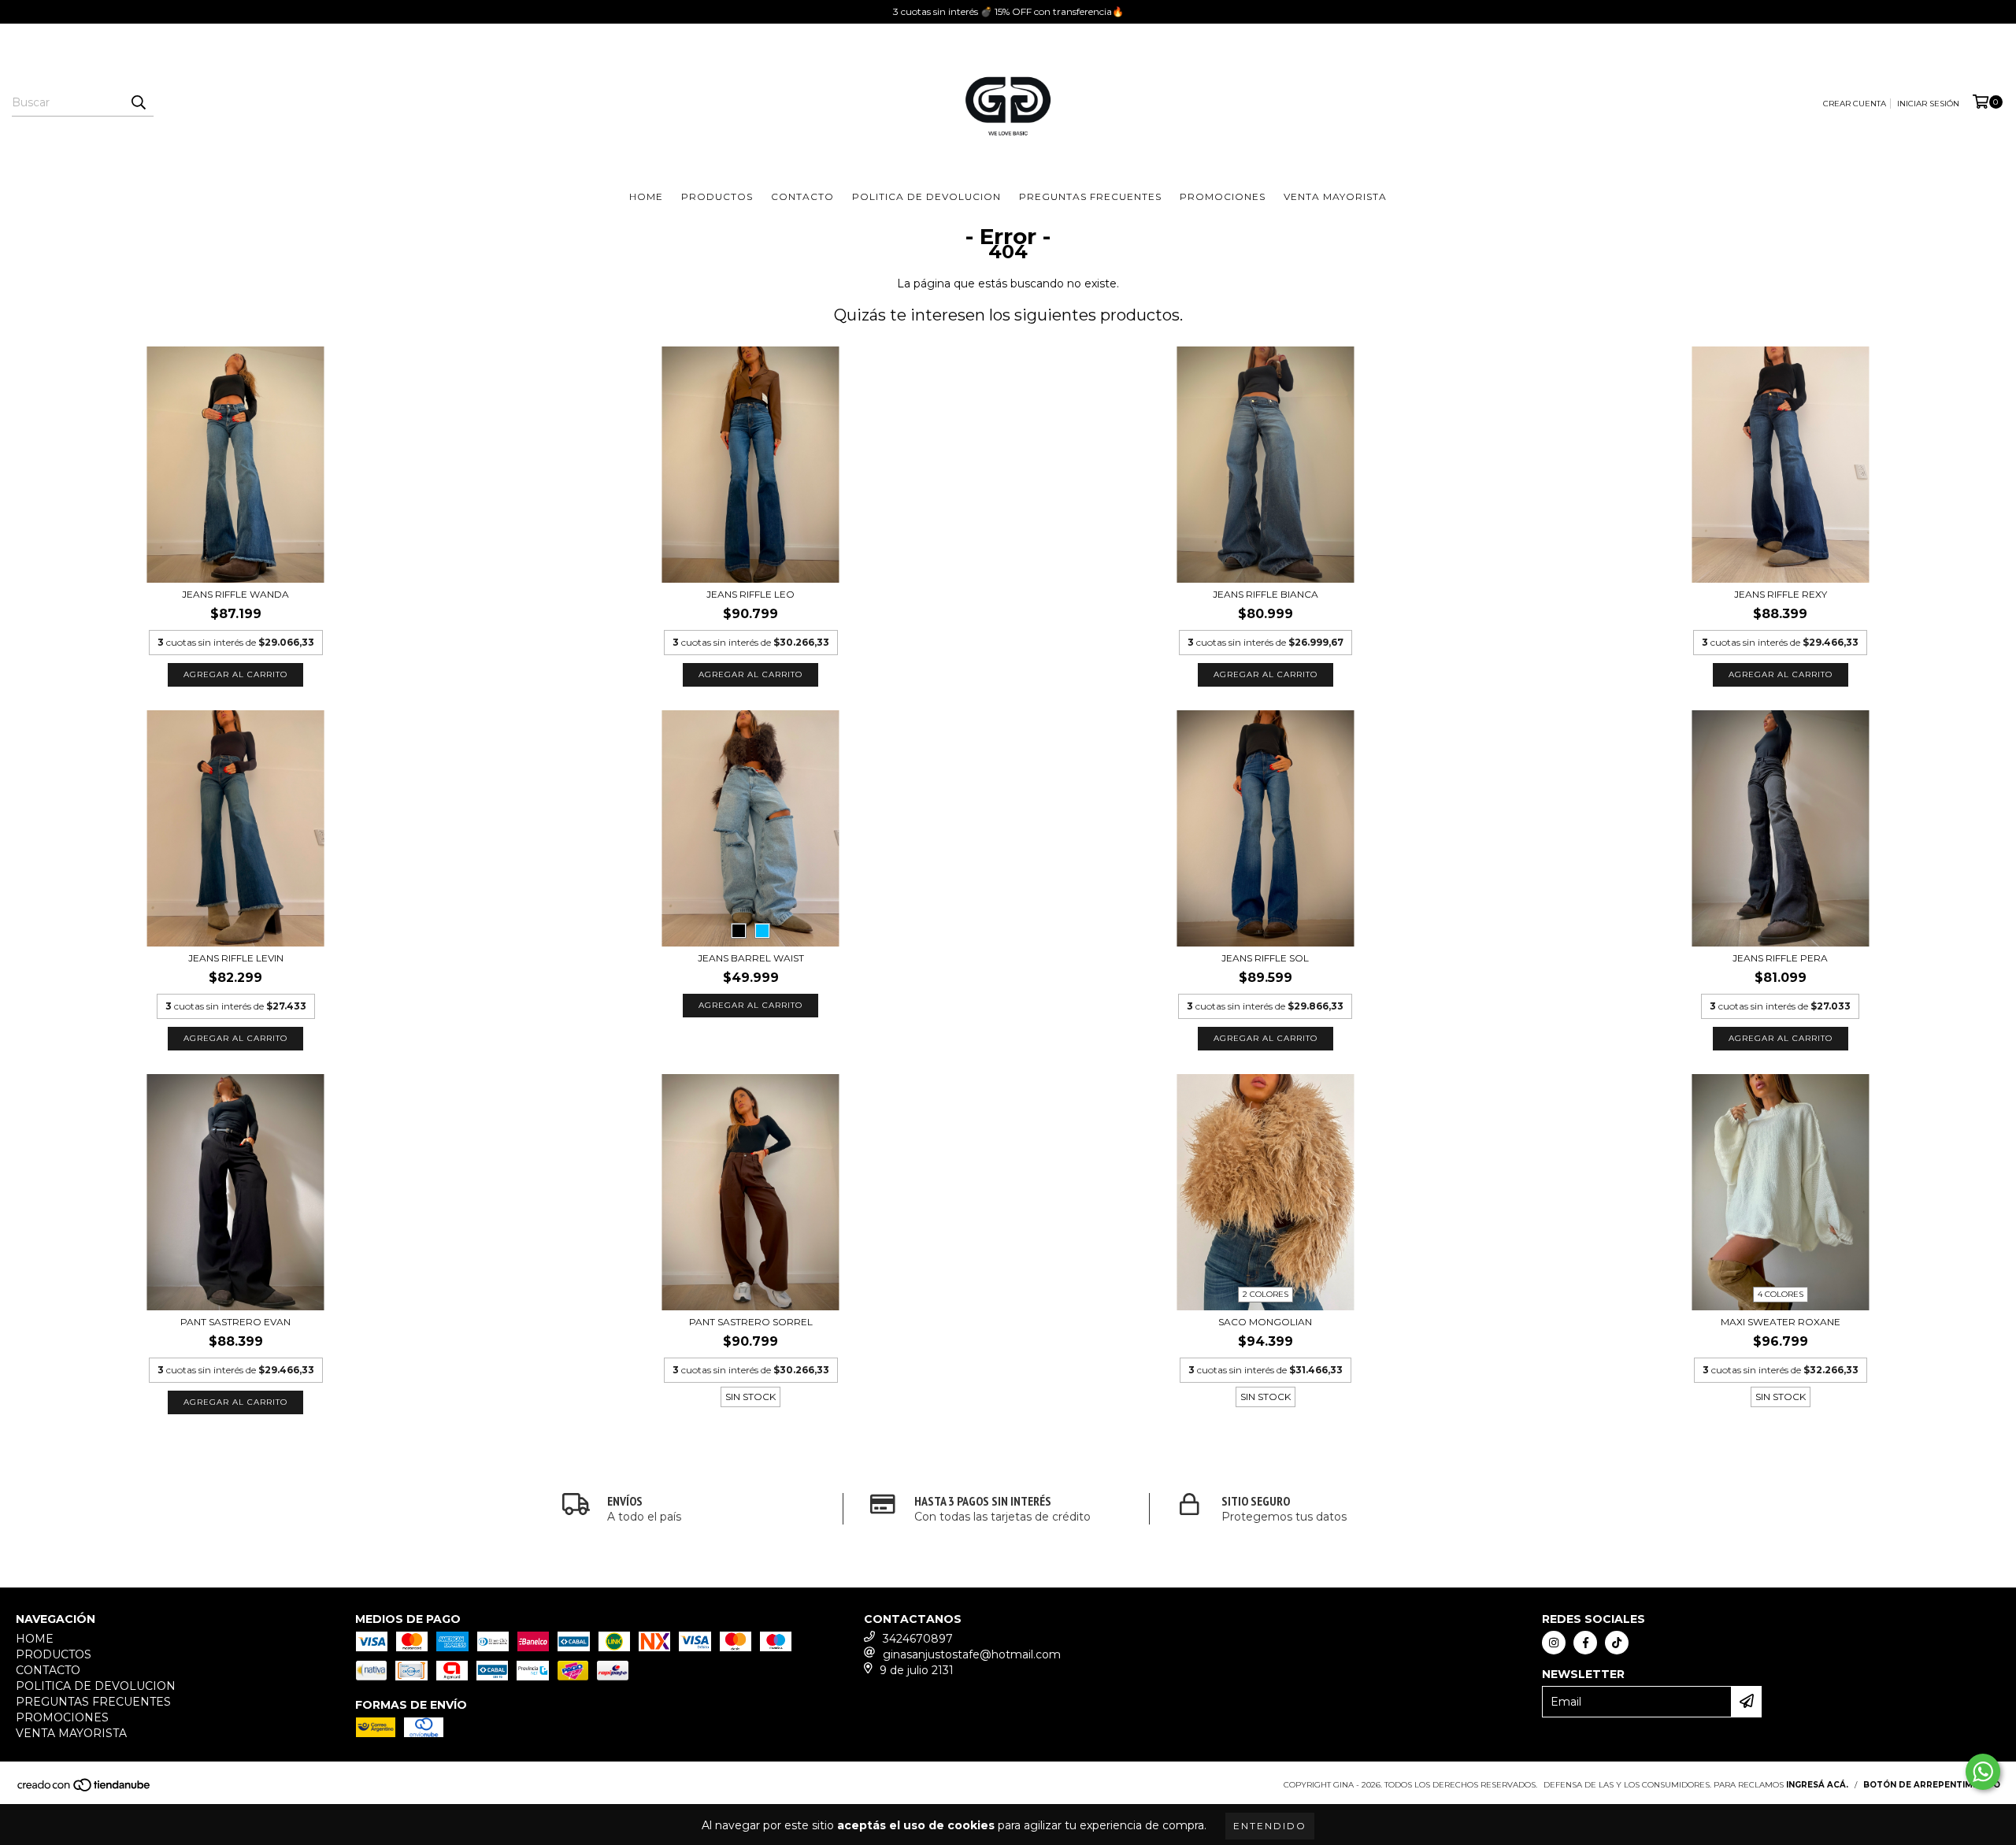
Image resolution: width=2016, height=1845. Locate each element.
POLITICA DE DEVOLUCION (926, 196)
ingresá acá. (1817, 1785)
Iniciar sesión (1928, 104)
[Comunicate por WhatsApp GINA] (1983, 1772)
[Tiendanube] (85, 1789)
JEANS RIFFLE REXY (1781, 594)
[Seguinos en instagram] (1554, 1643)
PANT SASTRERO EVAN (235, 1322)
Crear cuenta (1855, 104)
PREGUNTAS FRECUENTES (1090, 196)
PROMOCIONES (1223, 196)
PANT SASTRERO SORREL (751, 1322)
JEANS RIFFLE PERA (1780, 958)
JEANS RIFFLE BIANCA (1266, 594)
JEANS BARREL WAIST (751, 958)
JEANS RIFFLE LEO (750, 594)
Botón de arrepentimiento (1932, 1785)
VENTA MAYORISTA (1335, 196)
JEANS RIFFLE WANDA (235, 594)
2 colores (1266, 1294)
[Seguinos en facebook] (1585, 1643)
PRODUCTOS (717, 196)
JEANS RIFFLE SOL (1265, 958)
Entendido (1270, 1826)
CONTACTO (802, 196)
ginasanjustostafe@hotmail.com (972, 1654)
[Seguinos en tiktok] (1617, 1643)
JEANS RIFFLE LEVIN (236, 958)
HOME (646, 196)
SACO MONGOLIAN (1265, 1322)
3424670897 (918, 1639)
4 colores (1781, 1294)
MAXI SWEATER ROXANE (1781, 1322)
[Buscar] (138, 102)
